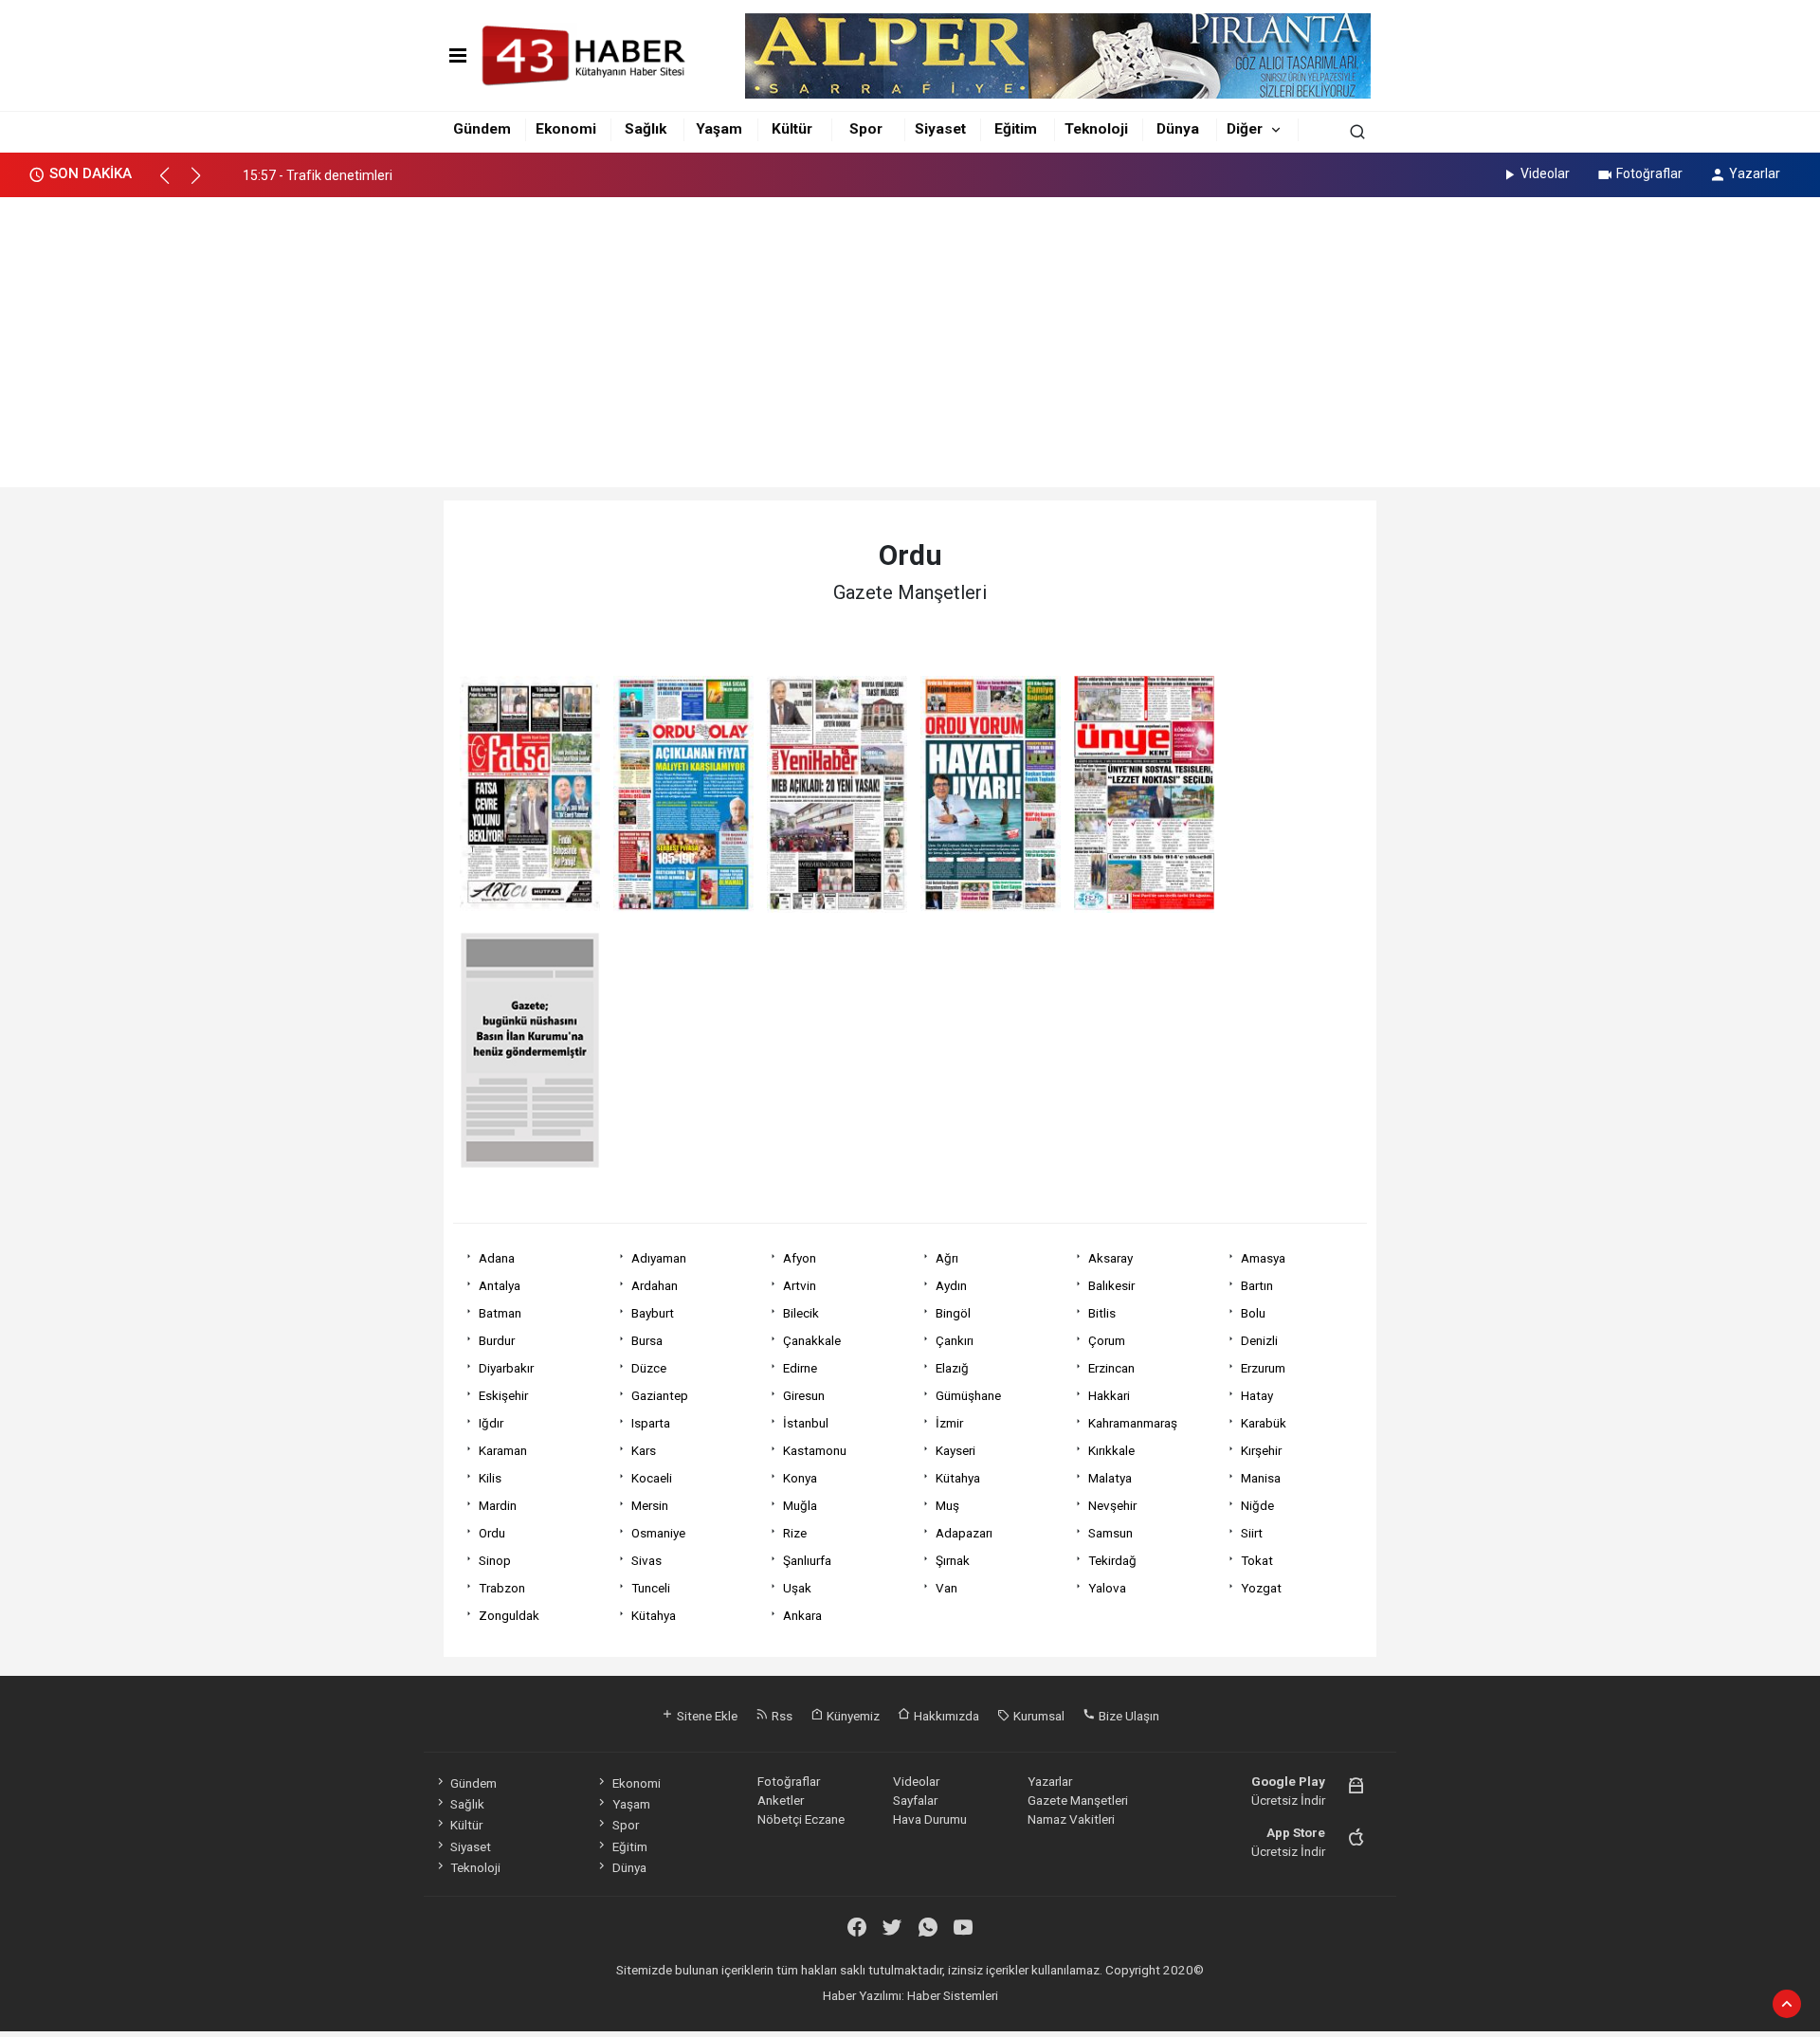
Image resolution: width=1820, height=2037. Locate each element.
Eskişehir (503, 1395)
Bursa (647, 1340)
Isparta (651, 1423)
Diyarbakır (506, 1368)
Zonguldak (509, 1615)
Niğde (1257, 1505)
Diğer (1245, 129)
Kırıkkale (1111, 1450)
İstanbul (806, 1423)
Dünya (1178, 129)
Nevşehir (1112, 1505)
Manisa (1261, 1478)
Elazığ (952, 1368)
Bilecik (801, 1313)
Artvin (800, 1285)
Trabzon (502, 1588)
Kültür (792, 129)
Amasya (1263, 1258)
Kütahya (958, 1478)
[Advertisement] (910, 339)
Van (946, 1588)
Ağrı (947, 1258)
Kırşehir (1261, 1450)
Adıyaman (659, 1258)
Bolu (1253, 1313)
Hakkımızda (945, 1716)
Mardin (498, 1505)
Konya (800, 1478)
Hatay (1257, 1395)
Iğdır (491, 1423)
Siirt (1252, 1533)
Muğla (800, 1505)
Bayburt (653, 1313)
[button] (173, 184)
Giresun (804, 1395)
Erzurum (1263, 1368)
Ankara (802, 1615)
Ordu (492, 1533)
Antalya (500, 1285)
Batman (500, 1313)
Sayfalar (915, 1800)
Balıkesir (1111, 1285)
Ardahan (655, 1285)
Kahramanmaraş (1133, 1423)
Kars (644, 1450)
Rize (795, 1533)
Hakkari (1109, 1395)
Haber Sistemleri (953, 1995)
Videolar (1545, 173)
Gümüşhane (968, 1395)
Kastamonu (815, 1450)
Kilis (490, 1478)
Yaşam (719, 129)
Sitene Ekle (706, 1716)
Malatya (1110, 1478)
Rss (781, 1716)
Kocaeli (652, 1478)
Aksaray (1110, 1258)
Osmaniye (658, 1533)
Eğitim (1016, 129)
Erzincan (1111, 1368)
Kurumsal (1037, 1716)
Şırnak (953, 1560)
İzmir (949, 1423)
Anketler (781, 1800)
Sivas (646, 1560)
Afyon (800, 1258)
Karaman (503, 1450)
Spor (866, 129)
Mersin (650, 1505)
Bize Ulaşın (1128, 1716)
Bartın (1257, 1285)
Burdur (497, 1340)
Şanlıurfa (807, 1560)
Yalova (1107, 1588)
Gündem (482, 129)
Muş (947, 1505)
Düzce (649, 1368)
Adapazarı (964, 1533)
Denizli (1259, 1340)
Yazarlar (1755, 173)
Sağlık (646, 129)
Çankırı (955, 1340)
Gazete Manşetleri (1078, 1800)
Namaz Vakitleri (1071, 1819)
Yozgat (1261, 1588)
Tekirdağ (1112, 1560)
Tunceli (651, 1588)
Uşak (797, 1588)
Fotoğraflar (1649, 173)
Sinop (495, 1560)
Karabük (1264, 1423)
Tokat (1257, 1560)
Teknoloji (1096, 129)
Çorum (1107, 1340)
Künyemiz (852, 1716)
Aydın (951, 1285)
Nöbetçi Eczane (801, 1819)
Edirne (800, 1368)
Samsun (1110, 1533)
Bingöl (953, 1313)
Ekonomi (566, 129)
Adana (497, 1258)
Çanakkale (812, 1340)
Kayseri (955, 1450)
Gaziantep (660, 1395)
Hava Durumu (930, 1819)
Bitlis (1102, 1313)
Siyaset (940, 129)
